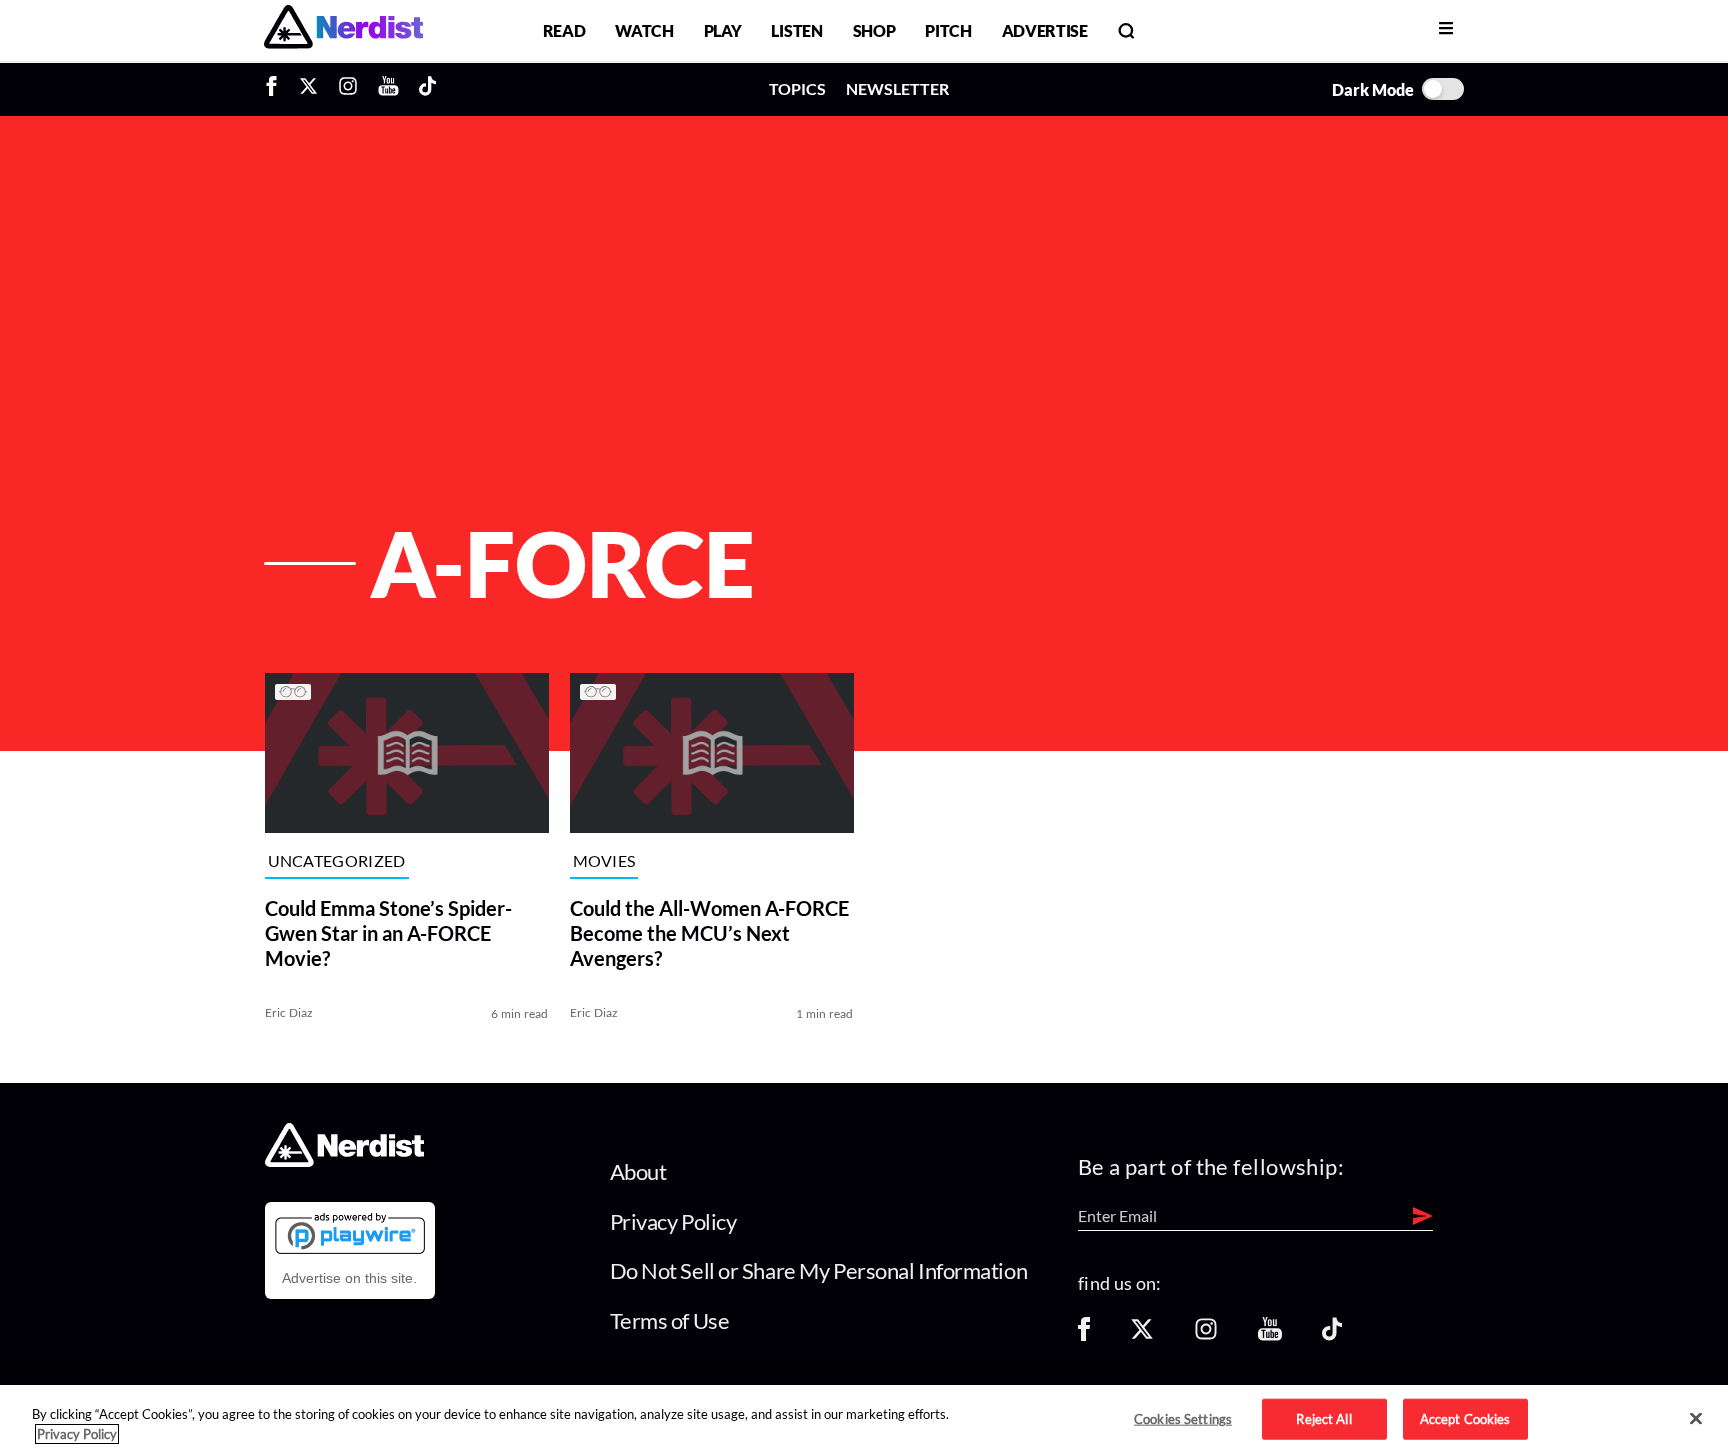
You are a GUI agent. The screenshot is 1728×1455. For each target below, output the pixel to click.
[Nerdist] (343, 30)
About (638, 1171)
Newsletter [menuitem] (897, 88)
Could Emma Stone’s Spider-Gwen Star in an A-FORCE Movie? (388, 933)
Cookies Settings (1183, 1418)
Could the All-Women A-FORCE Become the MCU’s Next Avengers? (709, 933)
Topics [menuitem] (797, 88)
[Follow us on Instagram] (1206, 1335)
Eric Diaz (289, 1012)
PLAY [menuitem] (723, 30)
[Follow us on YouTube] (1270, 1335)
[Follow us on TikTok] (1332, 1335)
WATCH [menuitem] (644, 30)
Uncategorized (337, 861)
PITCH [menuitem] (948, 30)
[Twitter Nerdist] (308, 89)
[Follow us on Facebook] (1084, 1335)
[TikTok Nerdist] (427, 89)
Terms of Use (670, 1320)
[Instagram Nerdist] (348, 89)
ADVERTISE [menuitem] (1045, 30)
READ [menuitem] (564, 30)
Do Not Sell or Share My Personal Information (819, 1270)
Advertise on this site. (349, 1278)
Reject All (1323, 1418)
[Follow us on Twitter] (1142, 1335)
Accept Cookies (1465, 1418)
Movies (604, 861)
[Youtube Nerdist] (388, 89)
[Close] (1696, 1419)
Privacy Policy (673, 1221)
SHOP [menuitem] (874, 30)
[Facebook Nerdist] (276, 89)
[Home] (344, 1161)
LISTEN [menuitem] (796, 30)
